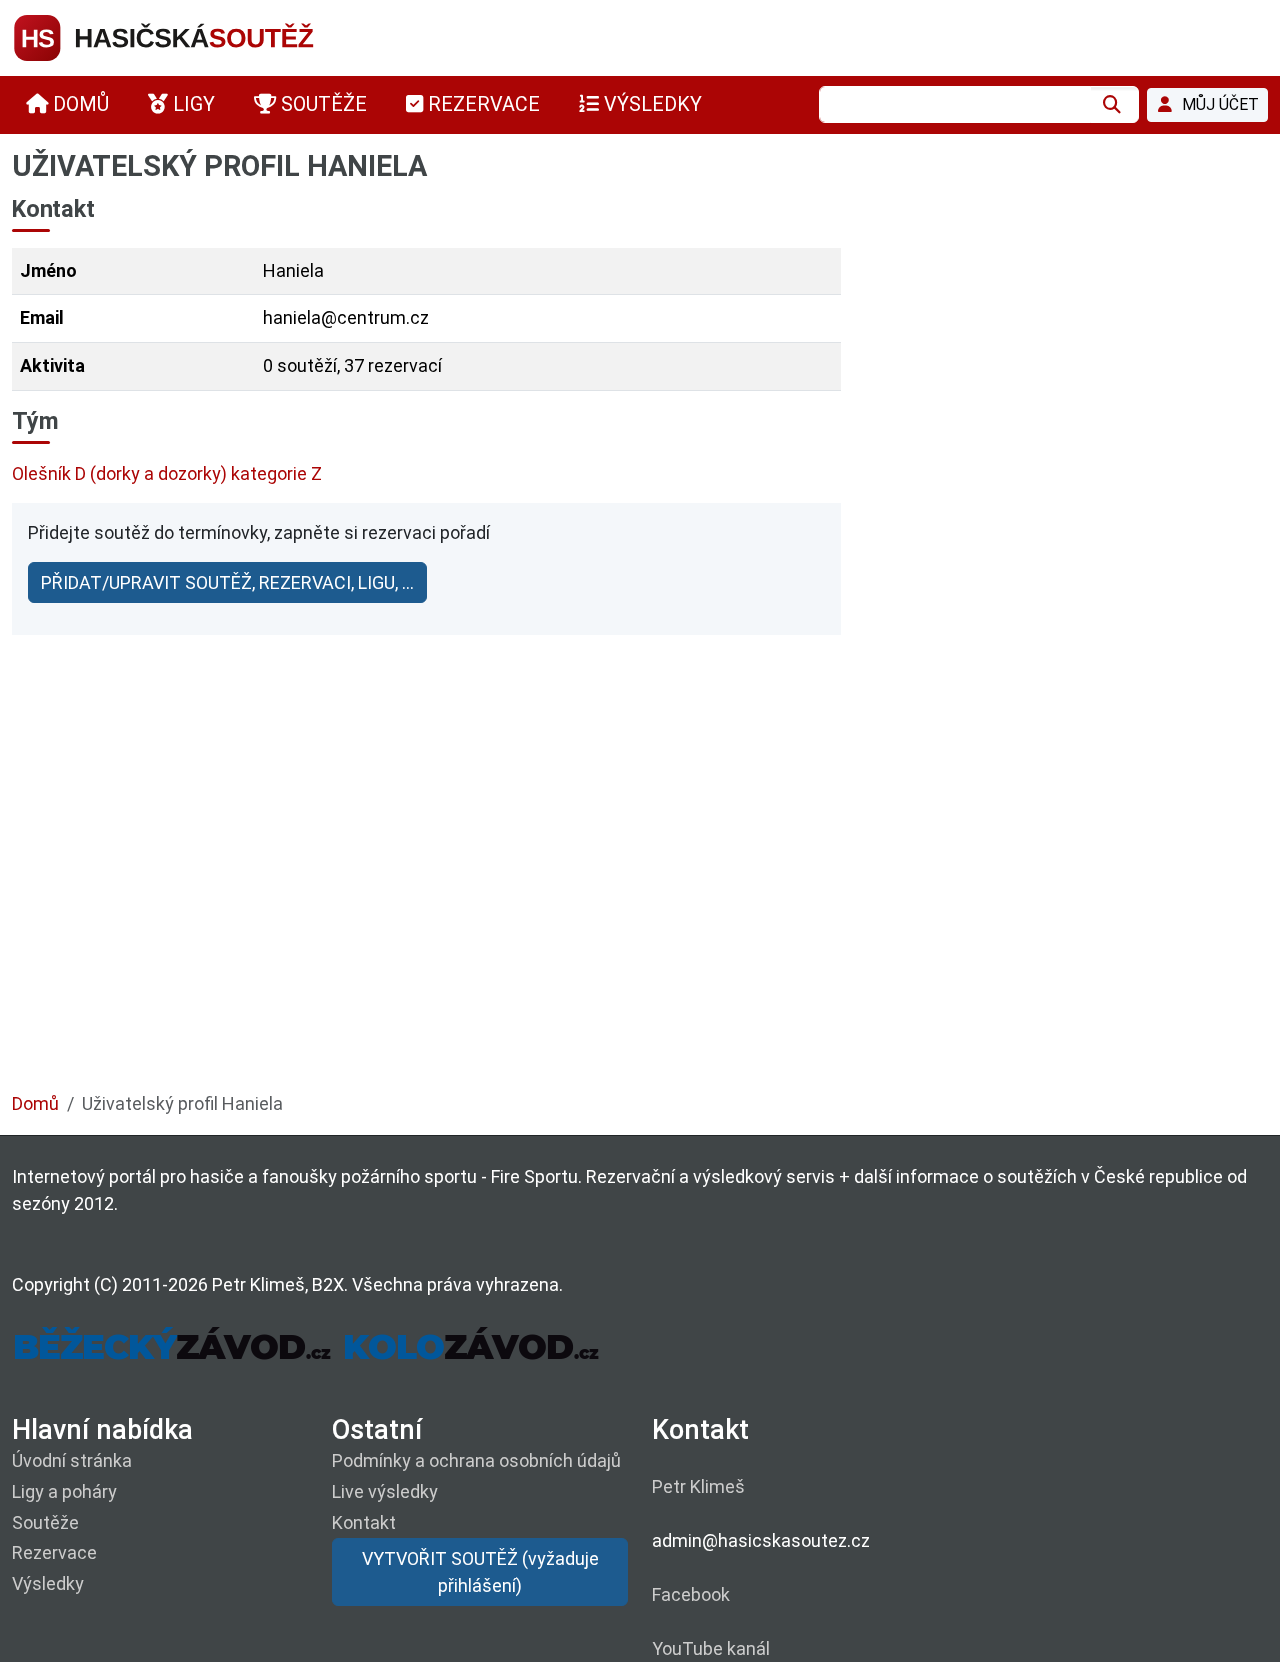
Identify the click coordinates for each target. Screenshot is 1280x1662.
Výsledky (48, 1583)
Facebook (691, 1594)
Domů (35, 1103)
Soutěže (45, 1522)
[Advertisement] (612, 901)
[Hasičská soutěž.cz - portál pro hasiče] (202, 36)
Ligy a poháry (64, 1491)
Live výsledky (385, 1491)
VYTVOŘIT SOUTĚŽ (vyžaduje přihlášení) (480, 1572)
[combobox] (955, 104)
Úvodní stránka (72, 1460)
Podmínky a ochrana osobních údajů (476, 1460)
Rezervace (54, 1552)
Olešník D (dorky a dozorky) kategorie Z (167, 473)
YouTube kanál (711, 1648)
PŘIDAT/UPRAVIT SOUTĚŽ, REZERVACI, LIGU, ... (227, 582)
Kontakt (364, 1522)
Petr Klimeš (698, 1486)
